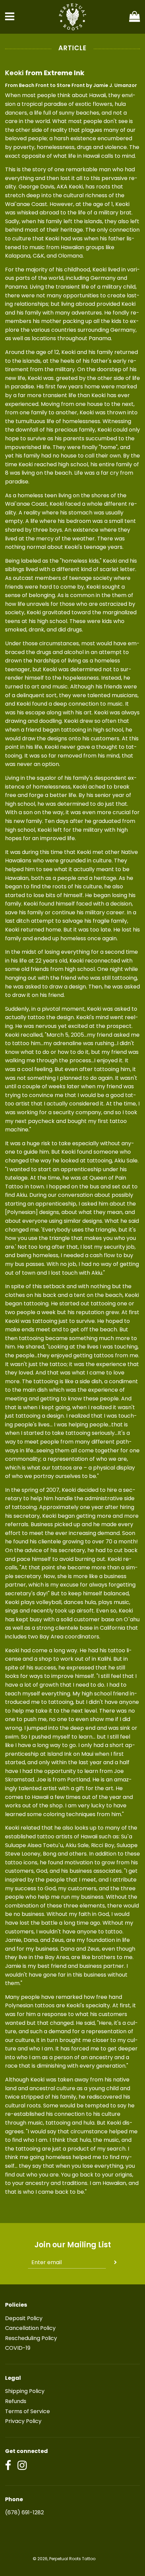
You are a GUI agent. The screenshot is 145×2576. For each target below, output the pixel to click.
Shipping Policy (25, 2391)
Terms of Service (27, 2411)
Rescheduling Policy (31, 2338)
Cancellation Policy (30, 2328)
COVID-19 (18, 2348)
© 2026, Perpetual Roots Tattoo (64, 2559)
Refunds (16, 2401)
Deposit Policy (24, 2318)
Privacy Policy (23, 2421)
